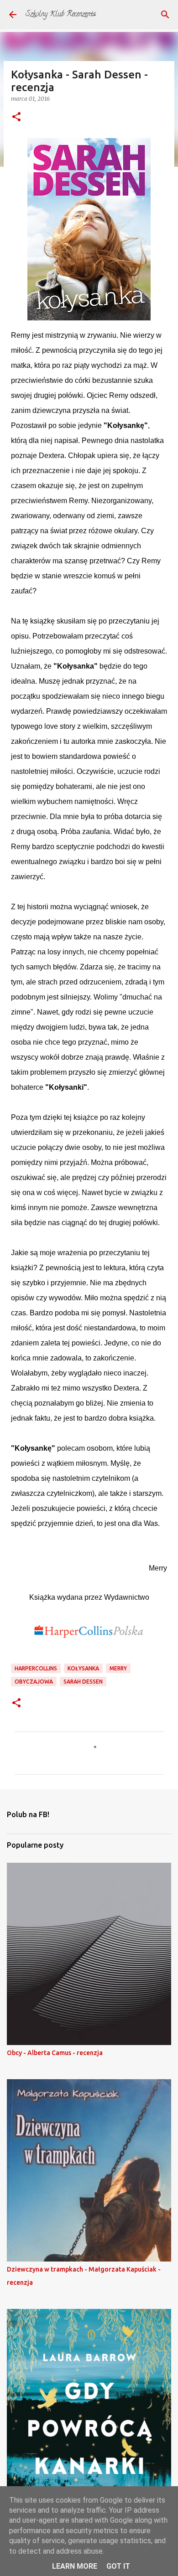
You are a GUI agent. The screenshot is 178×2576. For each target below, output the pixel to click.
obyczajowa (34, 1682)
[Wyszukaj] (165, 15)
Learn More (75, 2566)
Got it (118, 2566)
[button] (16, 117)
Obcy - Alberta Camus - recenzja (55, 2053)
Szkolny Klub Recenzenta (61, 15)
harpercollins (36, 1668)
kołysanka (83, 1668)
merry (118, 1668)
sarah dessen (83, 1682)
